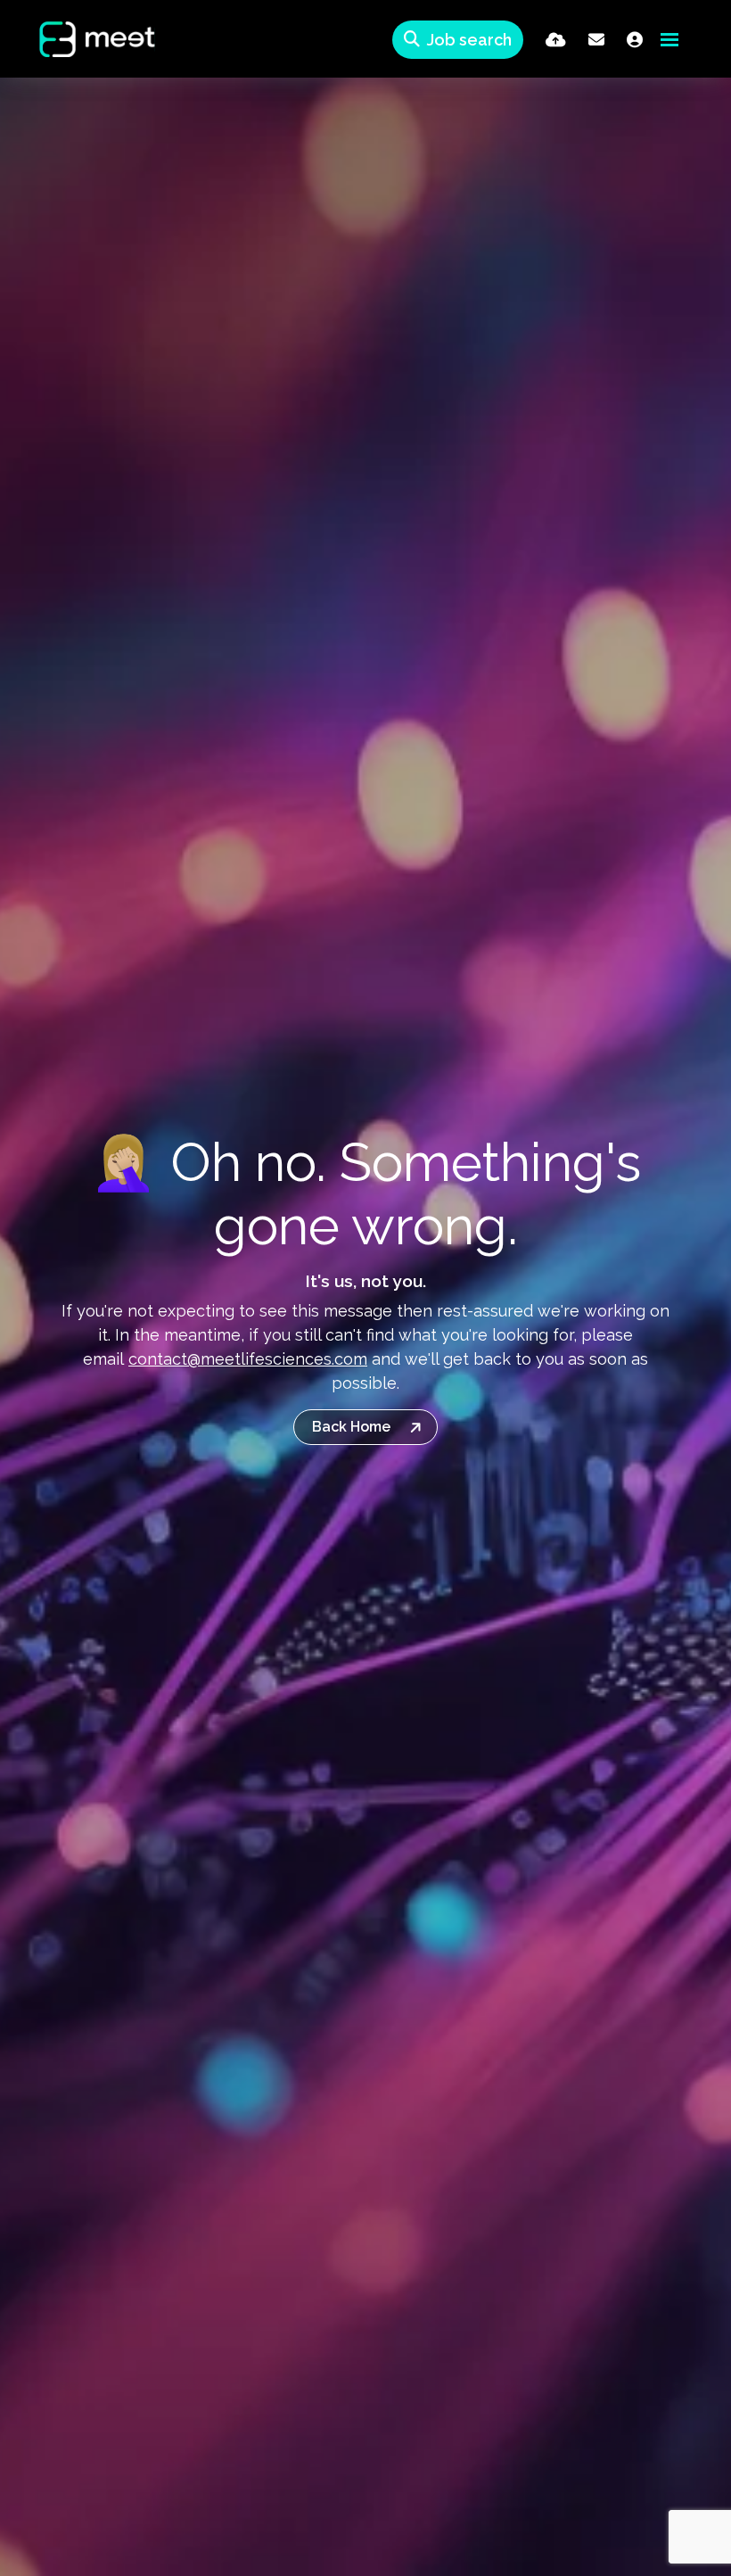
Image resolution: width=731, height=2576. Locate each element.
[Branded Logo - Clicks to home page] (83, 39)
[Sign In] (635, 40)
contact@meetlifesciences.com (248, 1359)
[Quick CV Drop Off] (556, 40)
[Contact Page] (596, 40)
